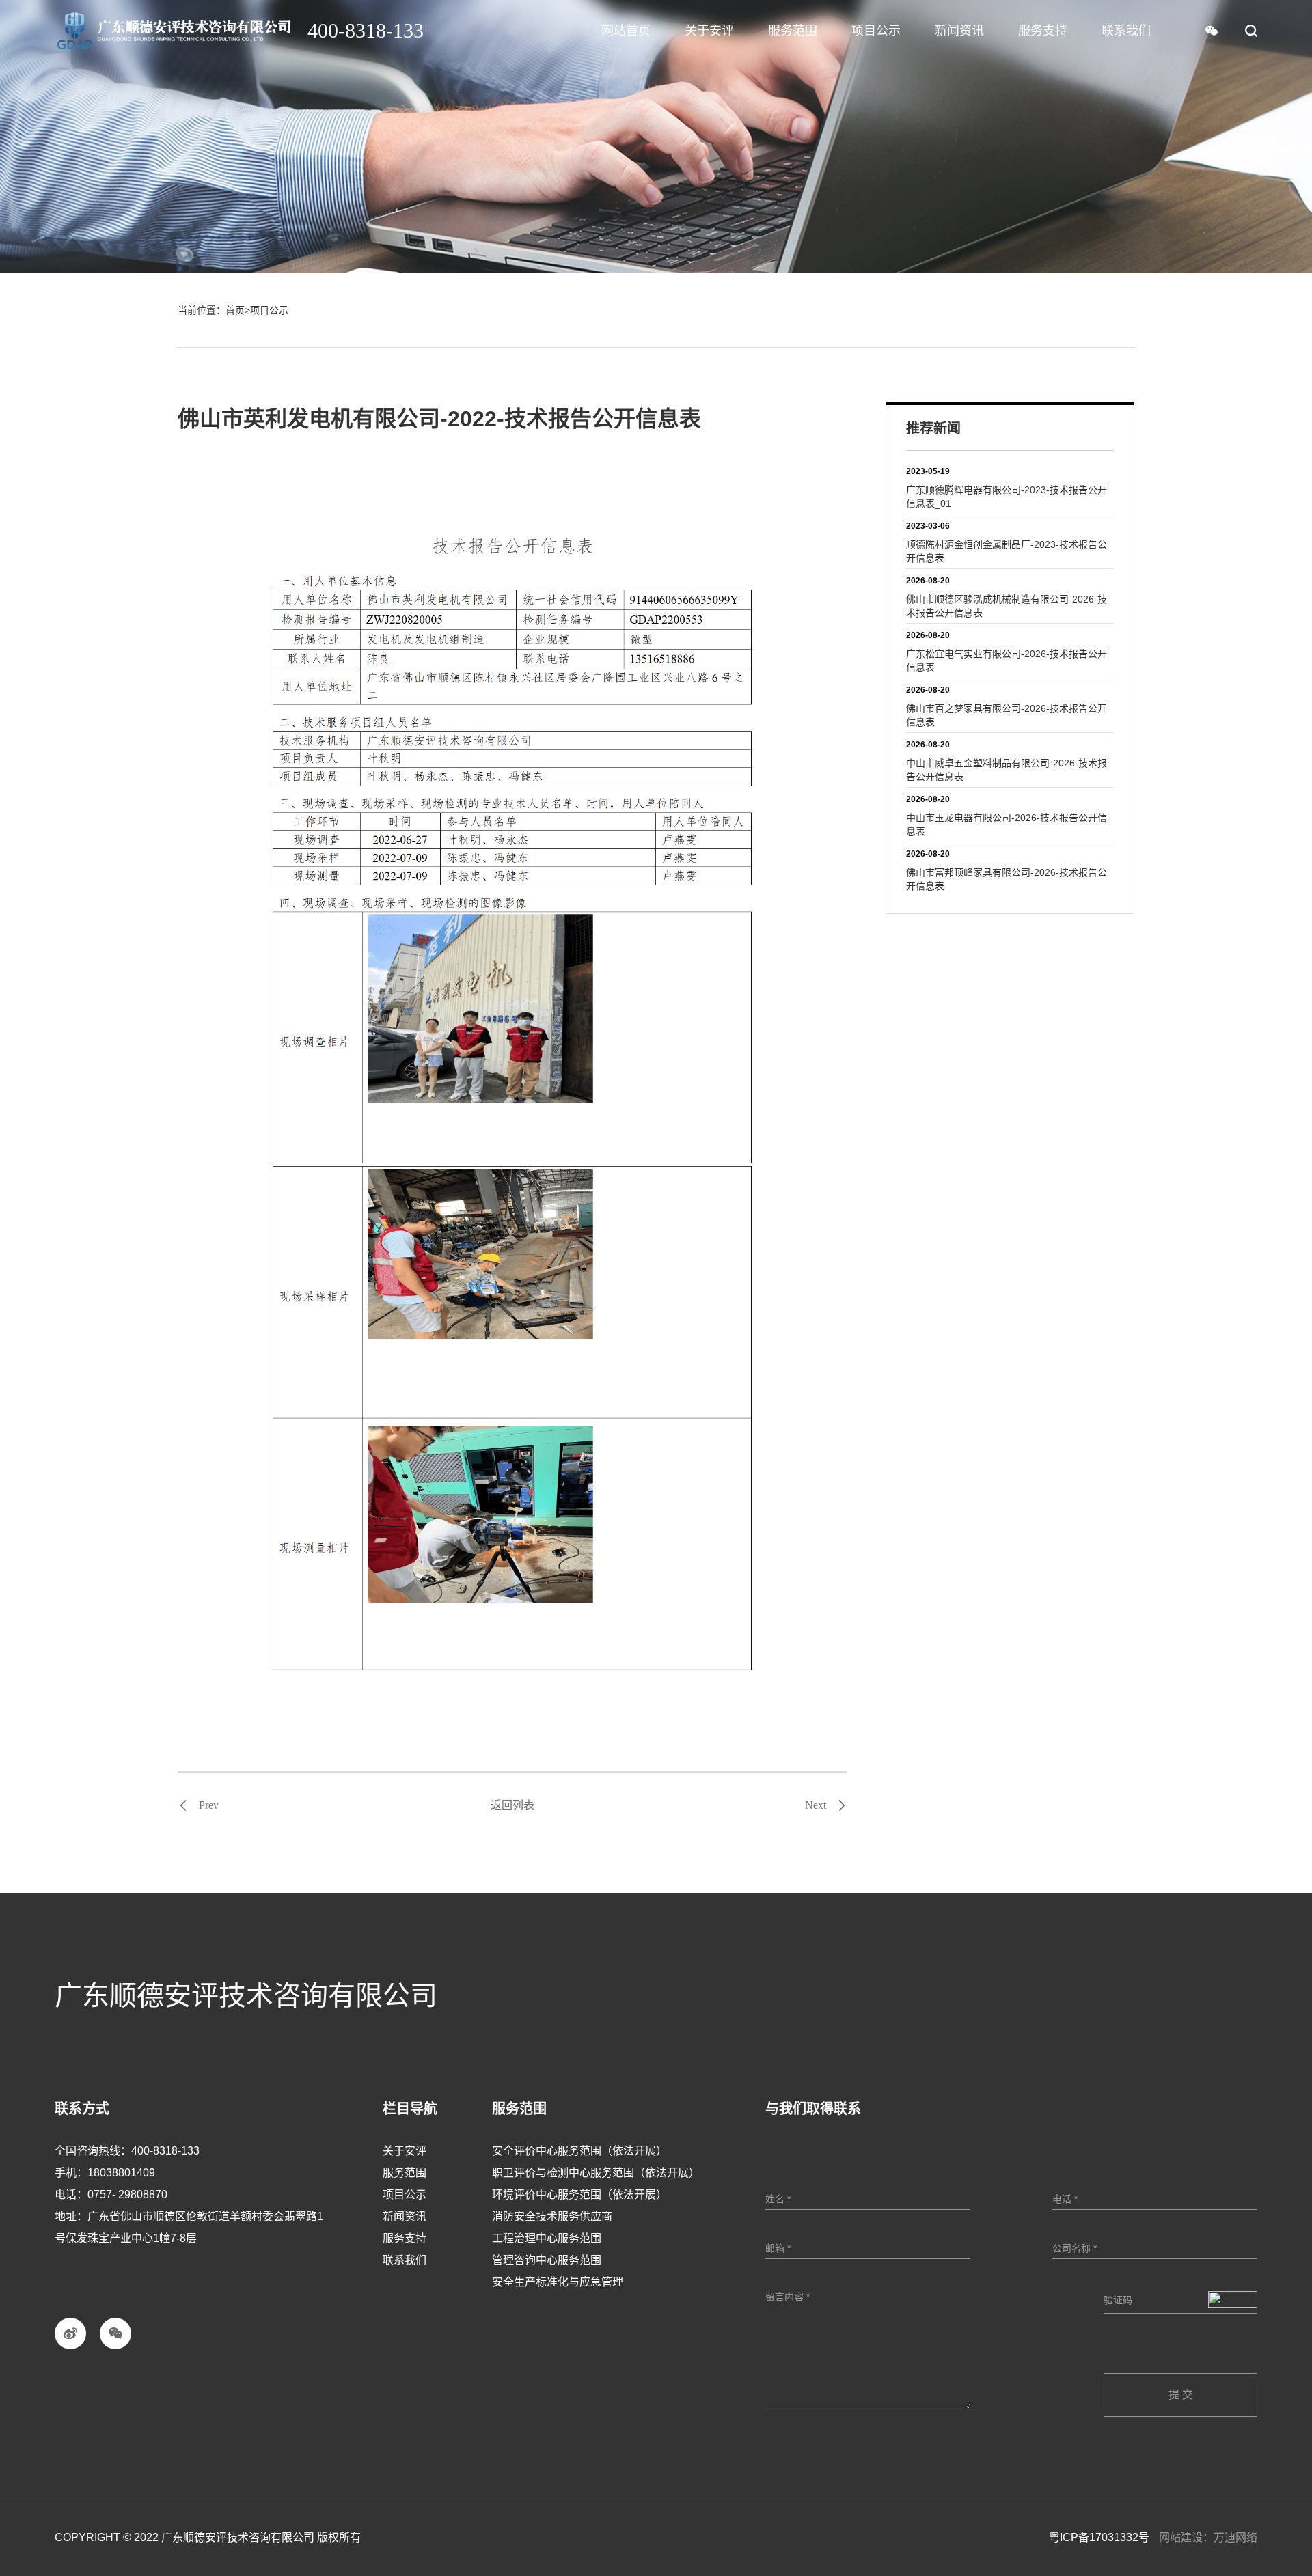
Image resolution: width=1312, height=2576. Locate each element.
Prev (209, 1805)
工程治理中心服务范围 (547, 2238)
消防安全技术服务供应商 (552, 2216)
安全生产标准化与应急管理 (558, 2282)
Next (816, 1805)
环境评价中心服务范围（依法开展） (579, 2194)
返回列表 (512, 1805)
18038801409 (121, 2173)
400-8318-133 (165, 2151)
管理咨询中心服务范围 (547, 2260)
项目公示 (269, 310)
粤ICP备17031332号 (1099, 2537)
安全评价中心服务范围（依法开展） (579, 2151)
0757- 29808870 (127, 2194)
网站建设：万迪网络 (1208, 2537)
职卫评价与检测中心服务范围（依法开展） (596, 2173)
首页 (235, 310)
